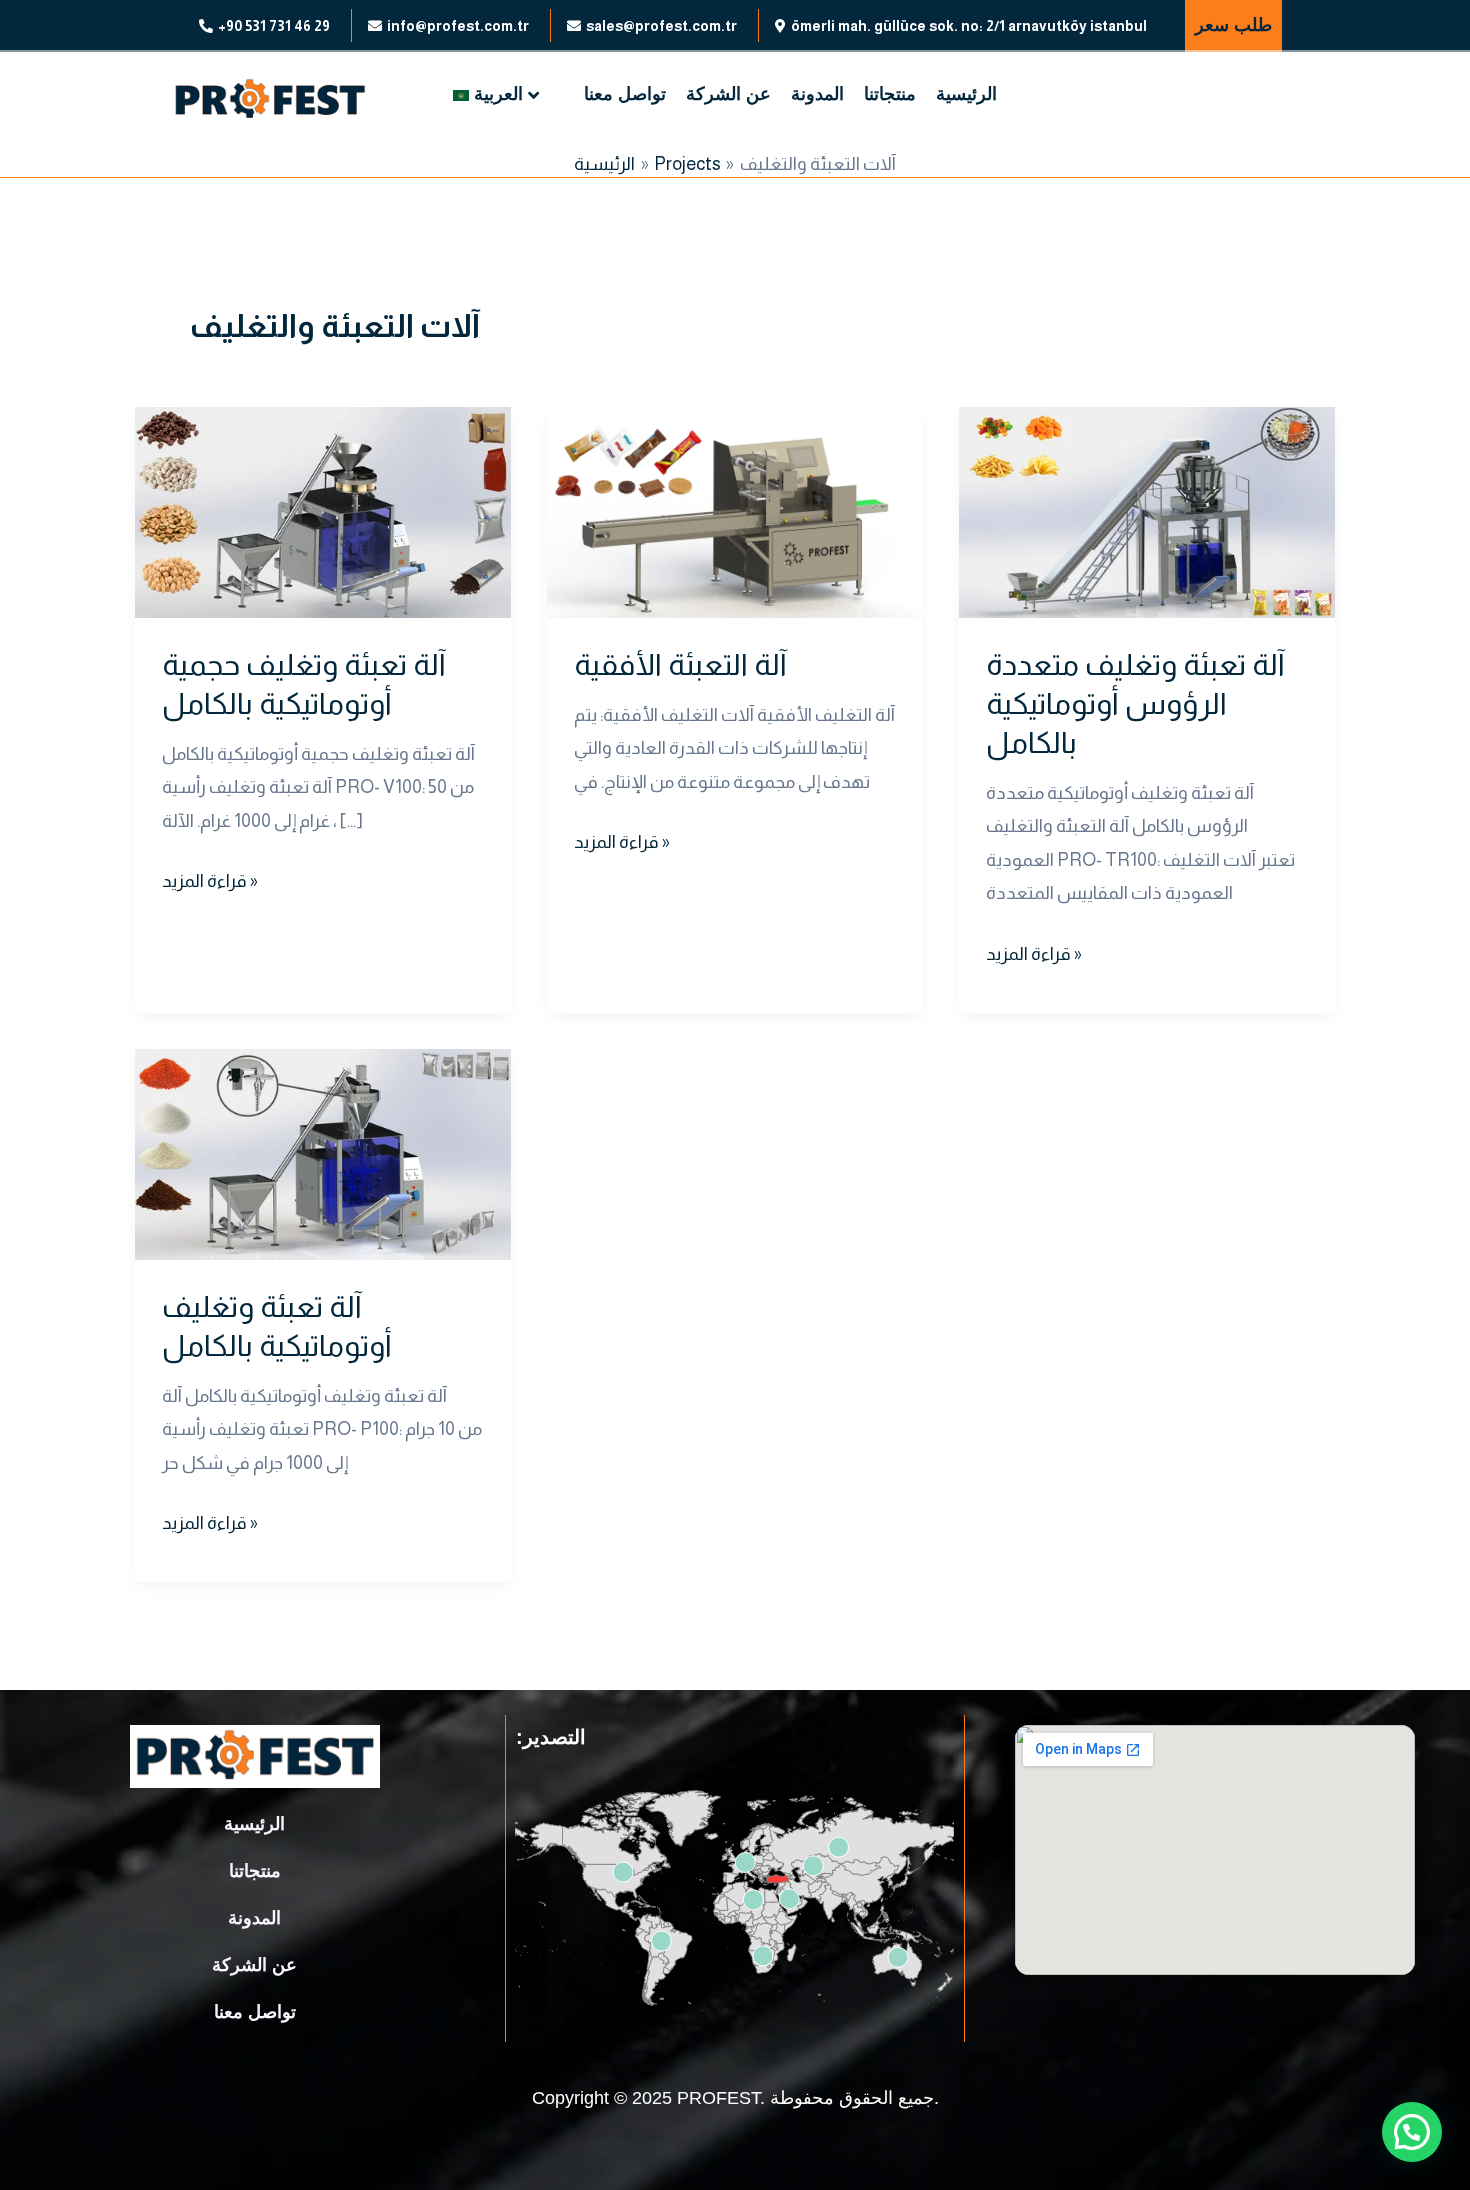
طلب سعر (1233, 25)
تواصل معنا (625, 94)
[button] (1412, 2132)
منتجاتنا (890, 94)
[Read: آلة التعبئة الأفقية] (735, 511)
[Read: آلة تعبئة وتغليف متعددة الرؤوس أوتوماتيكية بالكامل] (1147, 511)
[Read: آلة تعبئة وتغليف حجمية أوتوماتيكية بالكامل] (323, 511)
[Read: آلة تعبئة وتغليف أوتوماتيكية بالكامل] (323, 1153)
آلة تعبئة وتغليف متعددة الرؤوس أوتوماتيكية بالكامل (1135, 703)
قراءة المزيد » (210, 878)
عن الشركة (728, 94)
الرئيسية (966, 94)
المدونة (817, 94)
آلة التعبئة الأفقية (680, 664)
